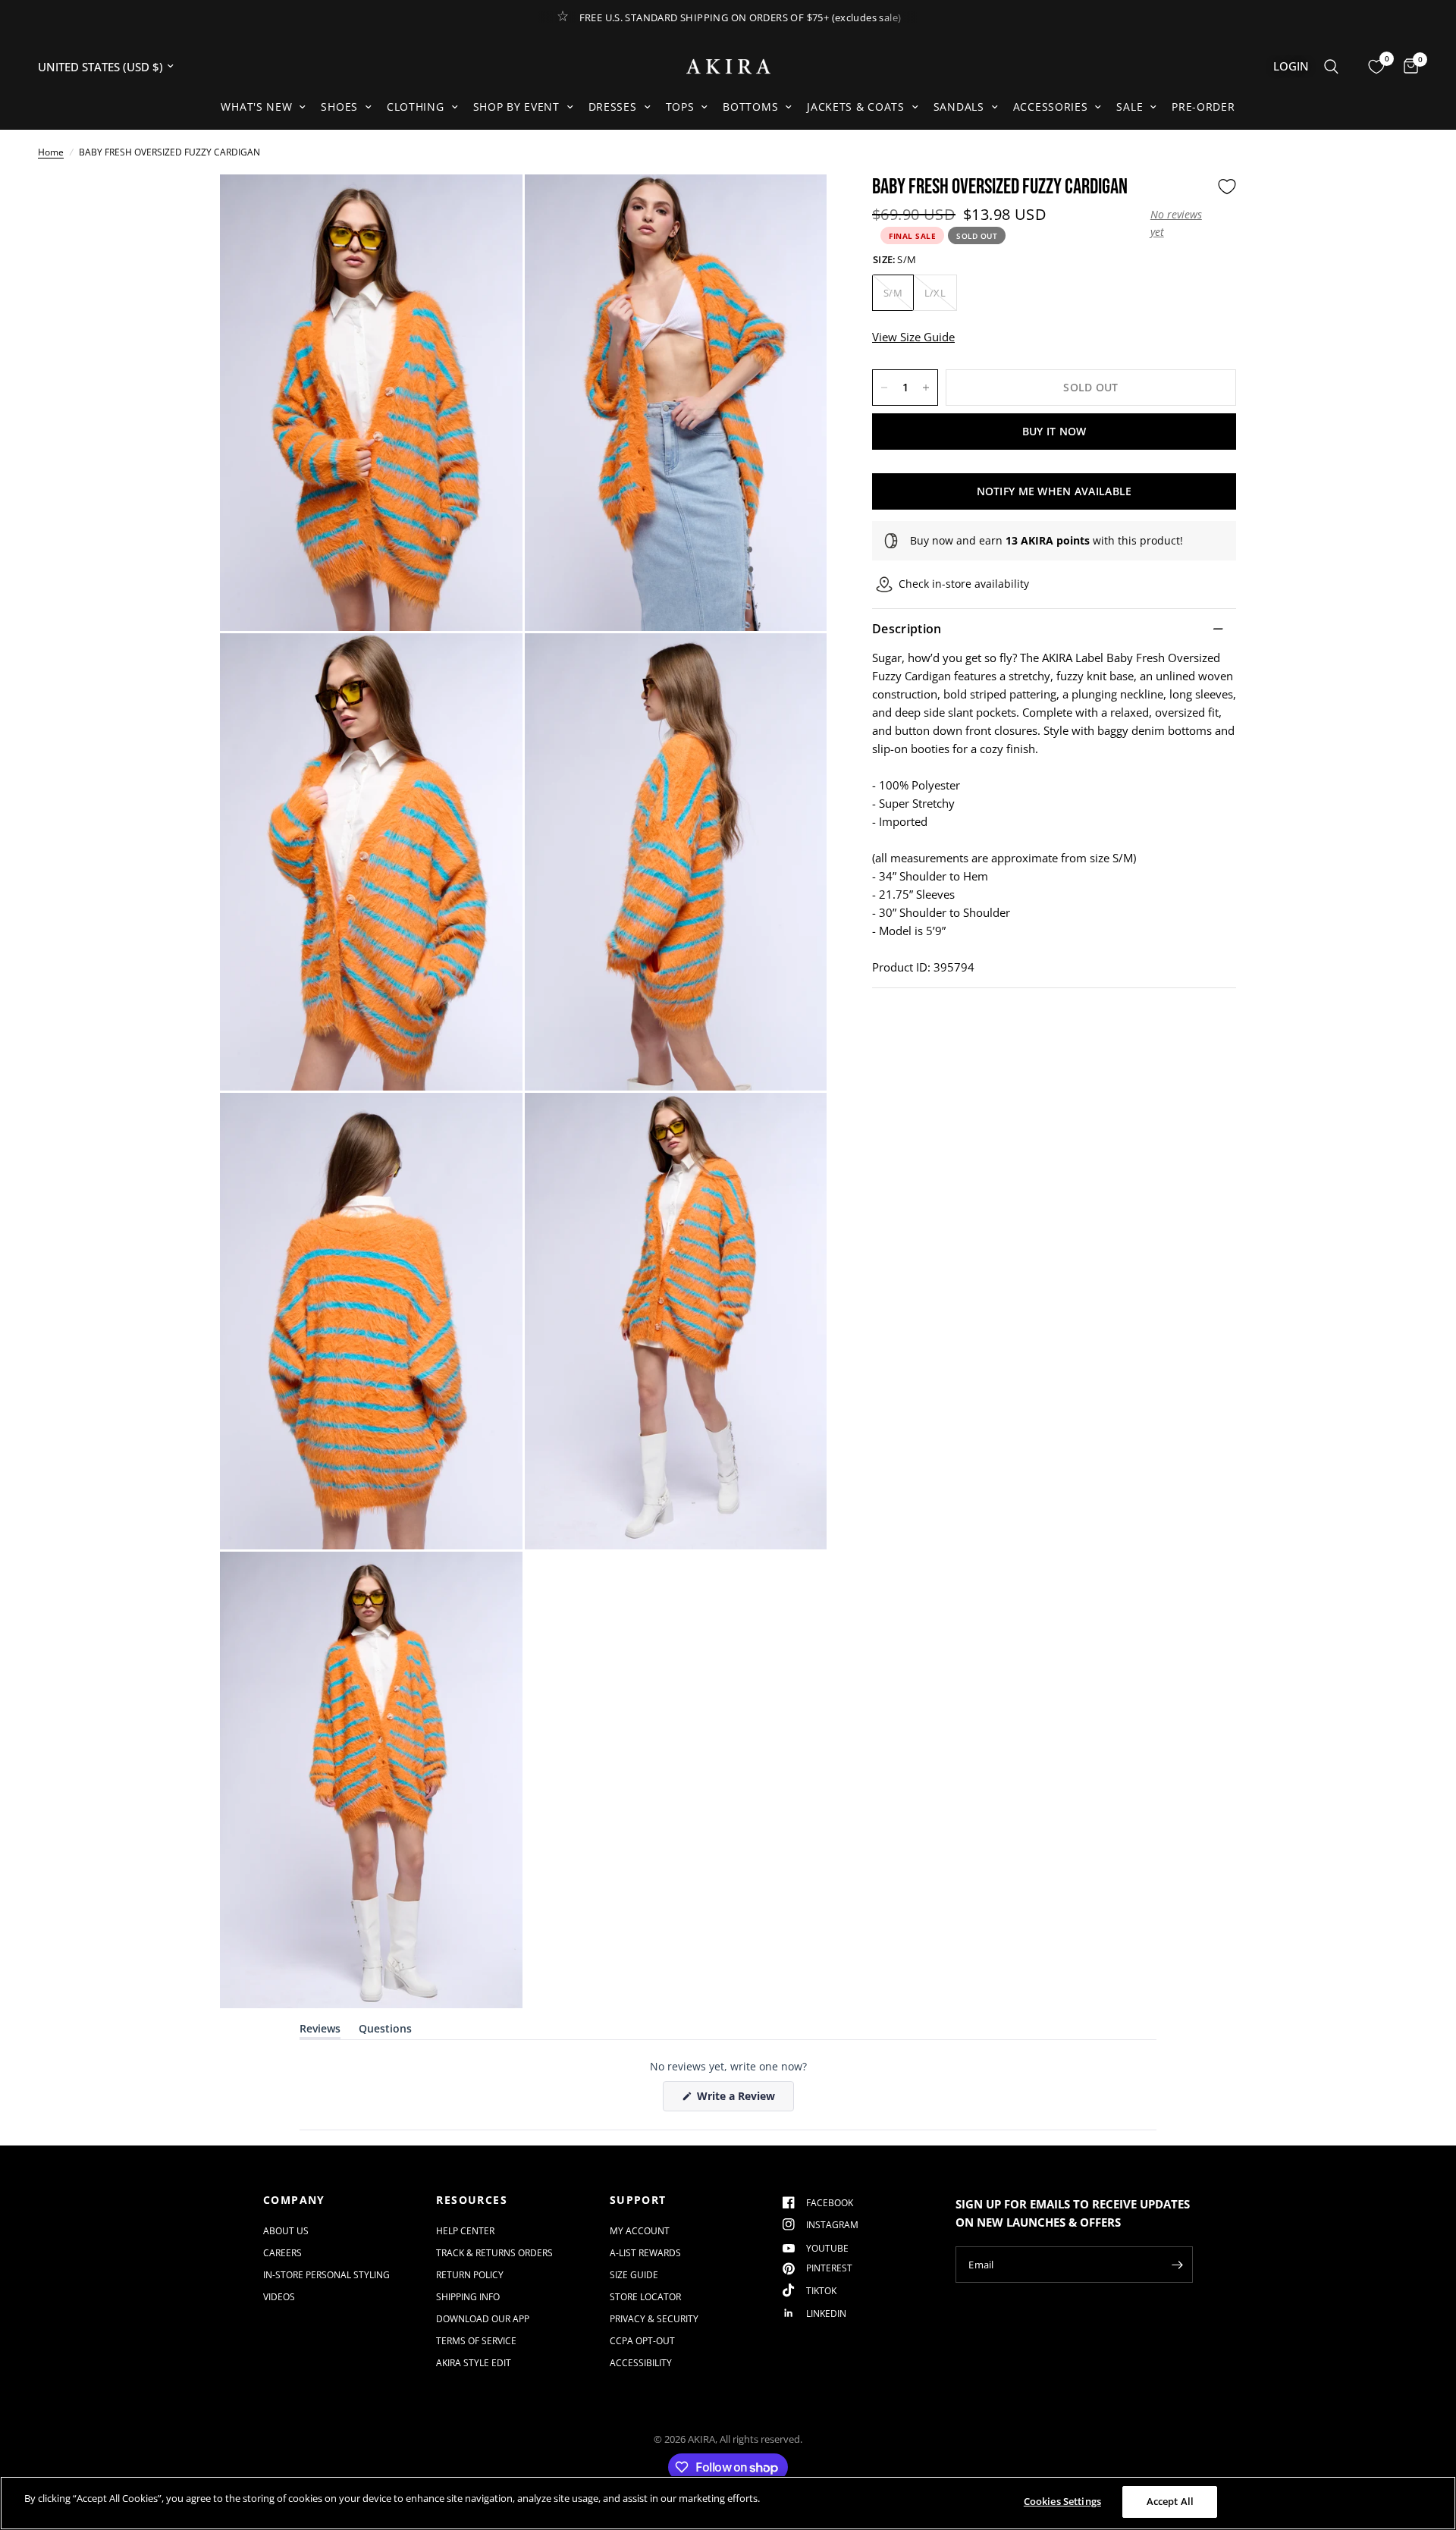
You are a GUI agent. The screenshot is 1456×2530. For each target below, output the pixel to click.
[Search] (1331, 66)
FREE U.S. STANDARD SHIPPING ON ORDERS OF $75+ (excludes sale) (741, 17)
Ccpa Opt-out (642, 2341)
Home (51, 152)
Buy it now (1054, 431)
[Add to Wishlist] (1227, 187)
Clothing (416, 107)
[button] (1180, 223)
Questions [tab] (385, 2031)
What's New (256, 107)
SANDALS (959, 107)
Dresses (613, 107)
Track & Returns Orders (494, 2253)
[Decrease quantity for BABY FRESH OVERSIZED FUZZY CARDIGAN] (884, 388)
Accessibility (641, 2363)
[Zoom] (491, 206)
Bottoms (750, 107)
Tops (680, 107)
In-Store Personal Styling (326, 2275)
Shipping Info (468, 2297)
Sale (1130, 107)
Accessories (1051, 107)
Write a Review (739, 2100)
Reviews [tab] (320, 2031)
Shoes (339, 107)
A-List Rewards (645, 2253)
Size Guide (634, 2275)
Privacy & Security (654, 2319)
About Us (286, 2231)
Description (907, 629)
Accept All (1170, 2501)
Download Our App (483, 2319)
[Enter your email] (1178, 2265)
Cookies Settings (1062, 2501)
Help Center (465, 2231)
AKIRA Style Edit (474, 2363)
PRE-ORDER (1203, 107)
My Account (640, 2231)
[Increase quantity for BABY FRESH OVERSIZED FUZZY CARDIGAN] (926, 388)
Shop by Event (516, 107)
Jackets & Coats (856, 107)
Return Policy (470, 2275)
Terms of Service (476, 2341)
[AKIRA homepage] (728, 66)
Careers (282, 2253)
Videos (279, 2297)
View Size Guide (913, 337)
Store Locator (645, 2297)
